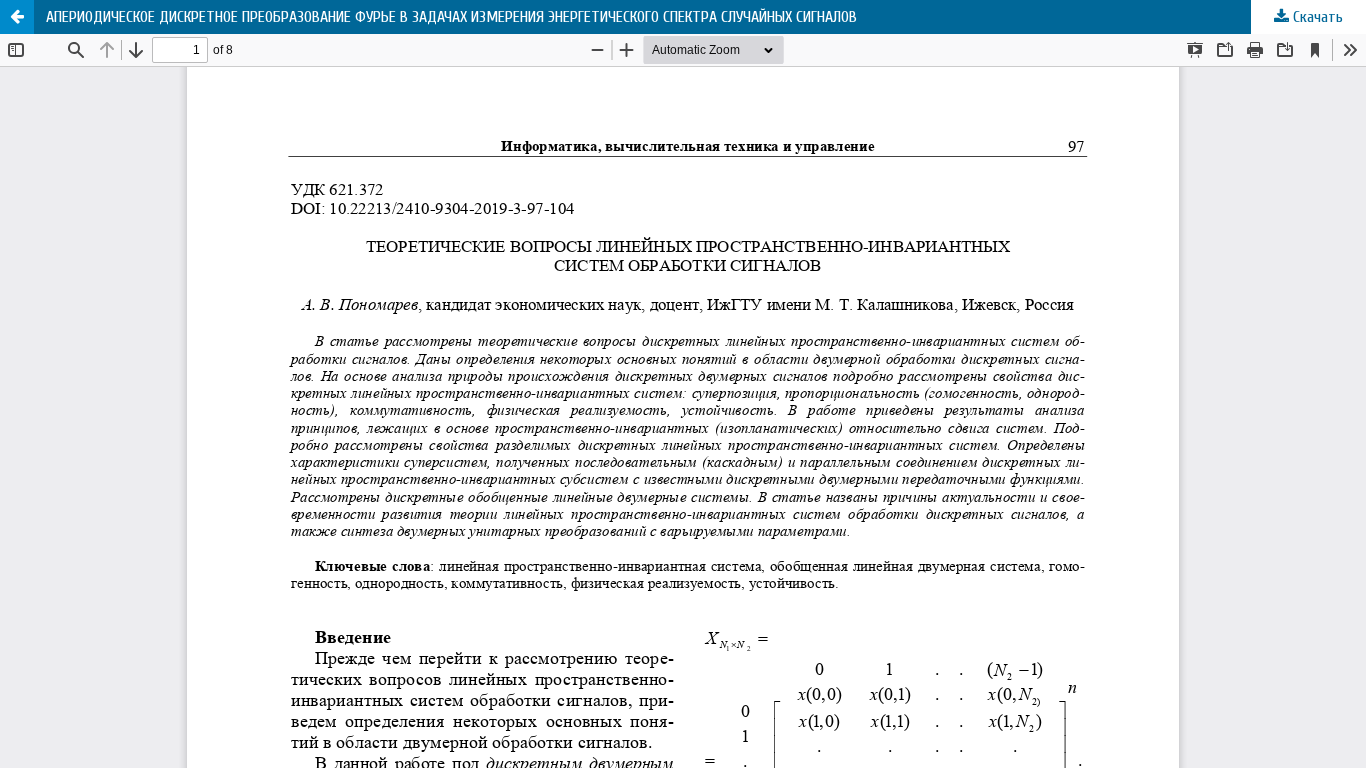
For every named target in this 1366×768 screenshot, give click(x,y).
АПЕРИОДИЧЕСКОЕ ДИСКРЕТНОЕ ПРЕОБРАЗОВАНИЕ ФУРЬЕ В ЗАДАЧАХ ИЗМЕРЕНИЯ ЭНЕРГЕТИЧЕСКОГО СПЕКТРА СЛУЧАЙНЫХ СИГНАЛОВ (451, 17)
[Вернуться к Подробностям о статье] (17, 17)
